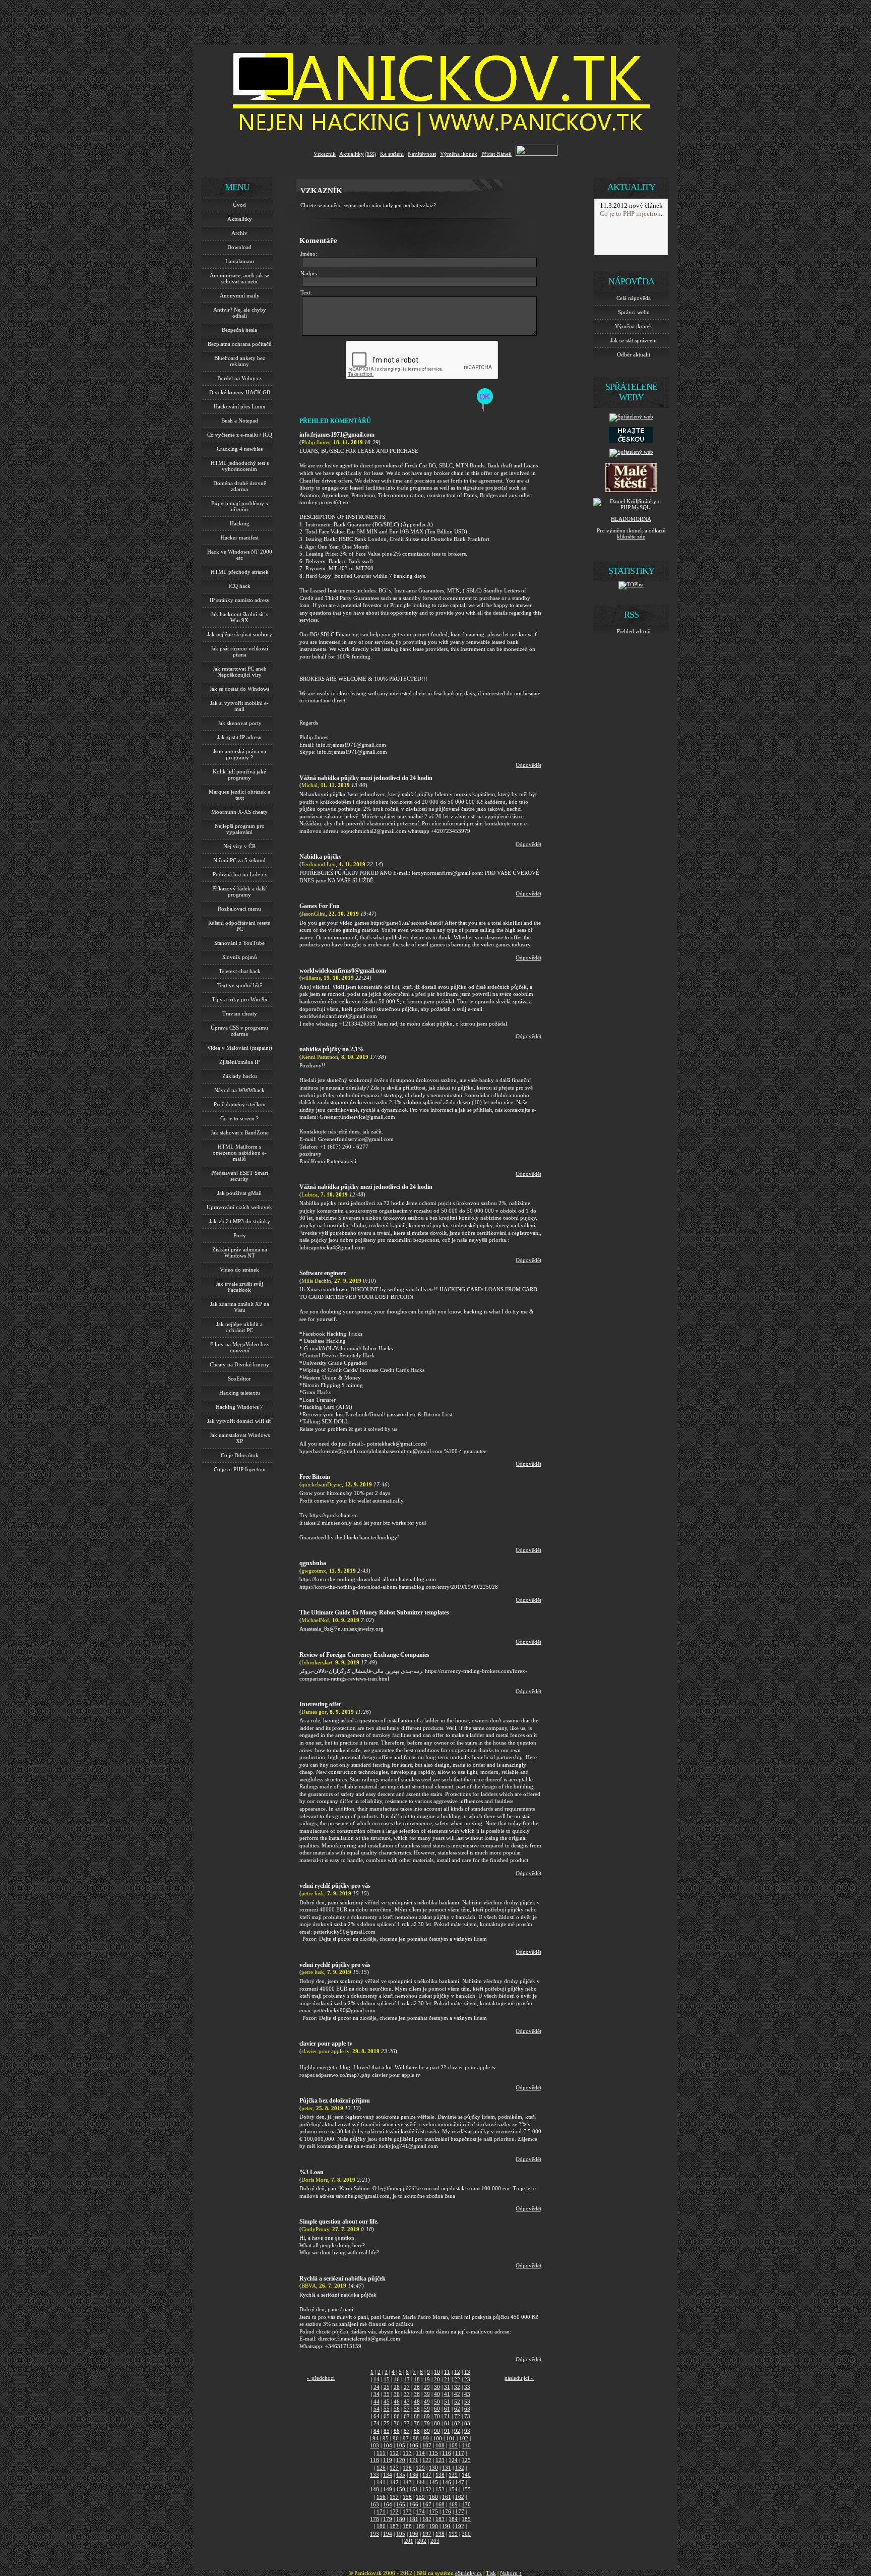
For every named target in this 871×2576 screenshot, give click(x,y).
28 (417, 2387)
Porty (240, 1235)
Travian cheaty (240, 1013)
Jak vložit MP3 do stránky (240, 1221)
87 (407, 2431)
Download (239, 247)
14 (377, 2379)
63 (467, 2409)
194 (388, 2534)
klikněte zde (631, 536)
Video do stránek (239, 1270)
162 (460, 2497)
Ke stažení (392, 154)
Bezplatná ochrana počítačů (240, 344)
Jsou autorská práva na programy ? (240, 754)
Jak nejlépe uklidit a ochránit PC (239, 1327)
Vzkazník (325, 154)
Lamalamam (240, 261)
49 (427, 2402)
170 (466, 2504)
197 (427, 2534)
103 (375, 2445)
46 (397, 2402)
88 (417, 2431)
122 (427, 2460)
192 (460, 2526)
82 (457, 2423)
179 (388, 2519)
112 (394, 2453)
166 (414, 2504)
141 (381, 2482)
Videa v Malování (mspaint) (240, 1048)
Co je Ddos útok (240, 1455)
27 (407, 2387)
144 (420, 2482)
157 (394, 2497)
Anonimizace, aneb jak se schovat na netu (239, 278)
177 (460, 2511)
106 (414, 2445)
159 (420, 2497)
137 (427, 2475)
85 (387, 2431)
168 (440, 2504)
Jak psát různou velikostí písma (239, 651)
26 (397, 2387)
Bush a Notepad (240, 421)
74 (377, 2423)
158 (407, 2497)
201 (409, 2541)
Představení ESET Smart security (240, 1176)
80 (437, 2423)
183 (440, 2519)
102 (464, 2438)
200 (466, 2534)
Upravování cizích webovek (239, 1207)
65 (387, 2416)
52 (457, 2402)
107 (427, 2445)
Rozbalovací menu (239, 909)
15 (387, 2379)
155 (466, 2489)
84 (377, 2431)
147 (460, 2482)
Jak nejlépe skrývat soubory (240, 634)
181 (414, 2519)
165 (401, 2504)
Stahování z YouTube (239, 943)
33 (467, 2387)
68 (417, 2416)
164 (388, 2504)
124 (453, 2460)
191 (447, 2526)
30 (437, 2387)
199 (453, 2534)
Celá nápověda (634, 298)
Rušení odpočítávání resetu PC (239, 926)
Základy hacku (240, 1076)
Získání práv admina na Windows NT (240, 1252)
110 (466, 2445)
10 (437, 2372)
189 (420, 2526)
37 (407, 2394)
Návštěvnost (422, 154)
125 (466, 2460)
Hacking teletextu (240, 1393)
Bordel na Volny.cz (239, 378)
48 (417, 2402)
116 (447, 2453)
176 (447, 2511)
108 (440, 2445)
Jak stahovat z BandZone (240, 1132)
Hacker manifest (240, 537)
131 (447, 2468)
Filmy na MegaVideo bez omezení (239, 1347)
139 (453, 2475)
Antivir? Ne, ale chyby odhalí (240, 313)
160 (433, 2497)
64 (377, 2416)
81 (447, 2423)
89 (427, 2431)
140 (466, 2475)
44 (377, 2402)
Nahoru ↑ (511, 2573)
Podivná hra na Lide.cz (240, 874)
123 (440, 2460)
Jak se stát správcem (634, 340)
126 (381, 2468)
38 (417, 2394)
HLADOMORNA (631, 519)
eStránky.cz (469, 2573)
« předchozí (321, 2378)
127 (394, 2468)
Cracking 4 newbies (240, 449)
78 (417, 2423)
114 (420, 2453)
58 (417, 2409)
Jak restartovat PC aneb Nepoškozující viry (240, 672)
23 (467, 2379)
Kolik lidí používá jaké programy (239, 774)
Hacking (240, 523)
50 (437, 2402)
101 (451, 2438)
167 (427, 2504)
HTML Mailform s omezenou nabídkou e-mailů (240, 1153)
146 (447, 2482)
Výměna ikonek (459, 154)
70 (437, 2416)
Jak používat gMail (239, 1193)
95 (386, 2438)
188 (407, 2526)
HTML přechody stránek (240, 572)
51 (447, 2402)
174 (420, 2511)
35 (387, 2394)
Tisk (491, 2573)
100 (438, 2438)
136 (414, 2475)
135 (401, 2475)
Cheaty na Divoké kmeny (239, 1364)
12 (457, 2372)
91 (447, 2431)
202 (422, 2541)
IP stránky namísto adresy (240, 600)
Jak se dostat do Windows (239, 689)
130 (433, 2468)
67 (407, 2416)
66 (397, 2416)
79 (427, 2423)
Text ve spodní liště (240, 985)
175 (433, 2511)
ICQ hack (239, 586)
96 (396, 2438)
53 (467, 2402)
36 (397, 2394)
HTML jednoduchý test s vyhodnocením (240, 466)
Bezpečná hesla (239, 330)
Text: (306, 292)
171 (381, 2511)
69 (427, 2416)
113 (407, 2453)
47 (407, 2402)
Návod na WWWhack (239, 1090)
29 (427, 2387)
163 (375, 2504)
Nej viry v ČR (239, 846)
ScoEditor (239, 1379)
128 (407, 2468)
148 (375, 2489)
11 (447, 2372)
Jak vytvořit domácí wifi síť (239, 1421)
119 (388, 2460)
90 (437, 2431)
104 (388, 2445)
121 (414, 2460)
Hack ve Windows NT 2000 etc (240, 555)
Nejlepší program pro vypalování (240, 829)
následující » (519, 2378)
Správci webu (634, 312)
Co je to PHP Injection (240, 1469)
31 (447, 2387)
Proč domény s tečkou (240, 1104)
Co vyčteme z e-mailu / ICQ (240, 435)
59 (427, 2409)
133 (375, 2475)
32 (457, 2387)
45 (387, 2402)
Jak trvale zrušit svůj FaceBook (239, 1287)
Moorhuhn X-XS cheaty (239, 812)
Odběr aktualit (634, 354)
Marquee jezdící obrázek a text (239, 795)
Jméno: (309, 254)
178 (375, 2519)
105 (401, 2445)
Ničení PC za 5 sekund (239, 860)
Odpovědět (528, 765)
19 (427, 2379)
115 (433, 2453)
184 (453, 2519)
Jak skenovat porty (240, 723)
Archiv (239, 233)
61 (447, 2409)
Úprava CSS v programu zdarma (239, 1031)
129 (420, 2468)
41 (447, 2394)
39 (427, 2394)
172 (394, 2511)
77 (407, 2423)
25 (387, 2387)
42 (457, 2394)
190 (433, 2526)
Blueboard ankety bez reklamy (240, 361)
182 (427, 2519)
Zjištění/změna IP (239, 1062)
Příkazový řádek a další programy (239, 891)
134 (388, 2475)
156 (381, 2497)
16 (397, 2379)
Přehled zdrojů (634, 631)
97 (406, 2438)
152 (427, 2489)
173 (407, 2511)
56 (397, 2409)
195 (401, 2534)
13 (467, 2372)
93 (467, 2431)
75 (387, 2423)
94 (376, 2438)
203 (435, 2541)
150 (401, 2489)
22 (457, 2379)
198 (440, 2534)
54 (377, 2409)
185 (466, 2519)
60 (437, 2409)
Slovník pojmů (240, 957)
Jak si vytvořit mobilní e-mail (239, 706)
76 (397, 2423)
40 (437, 2394)
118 (375, 2460)
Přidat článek (496, 154)
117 (460, 2453)
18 (417, 2379)
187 (394, 2526)
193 (375, 2534)
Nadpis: (309, 273)
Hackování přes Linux (240, 406)
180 (401, 2519)
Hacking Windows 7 (239, 1407)
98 (416, 2438)
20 (437, 2379)
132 (460, 2468)
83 (467, 2423)
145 (433, 2482)
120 (401, 2460)
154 (453, 2489)
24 (377, 2387)
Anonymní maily (240, 295)
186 (381, 2526)
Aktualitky (352, 154)
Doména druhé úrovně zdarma (240, 486)
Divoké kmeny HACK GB (240, 392)
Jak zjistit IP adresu (239, 737)
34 (377, 2394)
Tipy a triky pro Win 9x (240, 999)
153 (440, 2489)
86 (397, 2431)
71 (447, 2416)
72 (457, 2416)
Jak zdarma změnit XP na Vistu (240, 1307)
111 (381, 2453)
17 (407, 2379)
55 (387, 2409)
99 (426, 2438)
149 (388, 2489)
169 (453, 2504)
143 (407, 2482)
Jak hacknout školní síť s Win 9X (239, 617)
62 (457, 2409)
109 (453, 2445)
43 (467, 2394)
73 (467, 2416)
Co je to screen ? (239, 1118)
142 (394, 2482)
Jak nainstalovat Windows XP (240, 1438)
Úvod (239, 205)
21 (447, 2379)
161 (447, 2497)
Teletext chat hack (240, 971)
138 (440, 2475)
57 (407, 2409)
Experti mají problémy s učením (239, 506)
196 (414, 2534)
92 (457, 2431)
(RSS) (370, 154)
